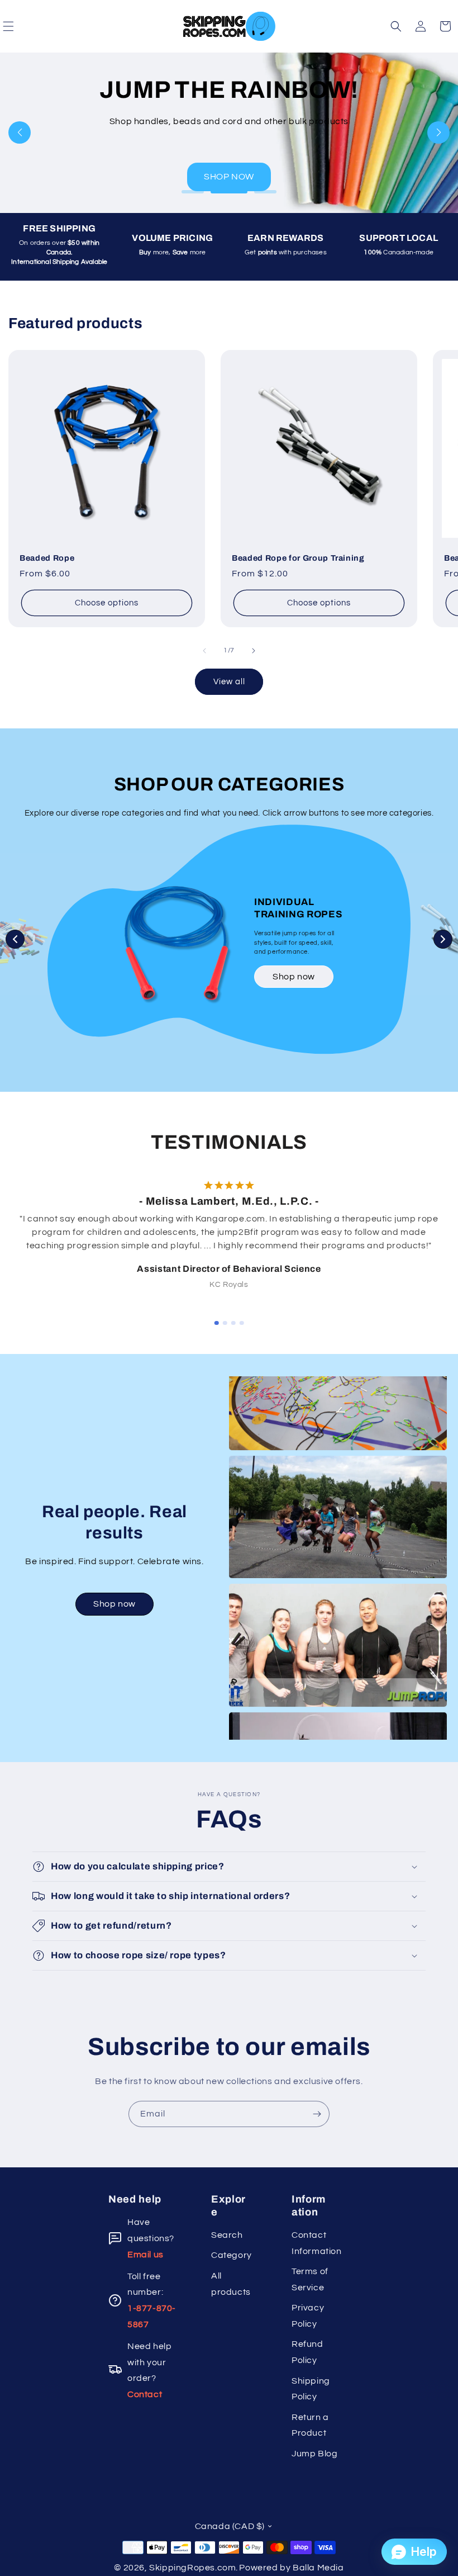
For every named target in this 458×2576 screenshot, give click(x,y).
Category (232, 2255)
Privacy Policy (308, 2316)
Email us (145, 2255)
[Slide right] (254, 651)
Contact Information (315, 2243)
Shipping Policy (311, 2389)
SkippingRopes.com (192, 2568)
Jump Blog (314, 2454)
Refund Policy (307, 2352)
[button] (396, 26)
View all (229, 682)
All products (231, 2284)
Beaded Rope (47, 558)
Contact (145, 2394)
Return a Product (310, 2425)
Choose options (107, 603)
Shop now (294, 977)
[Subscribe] (317, 2114)
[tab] (217, 1323)
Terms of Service (310, 2279)
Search (227, 2235)
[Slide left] (204, 651)
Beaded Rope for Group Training (298, 558)
